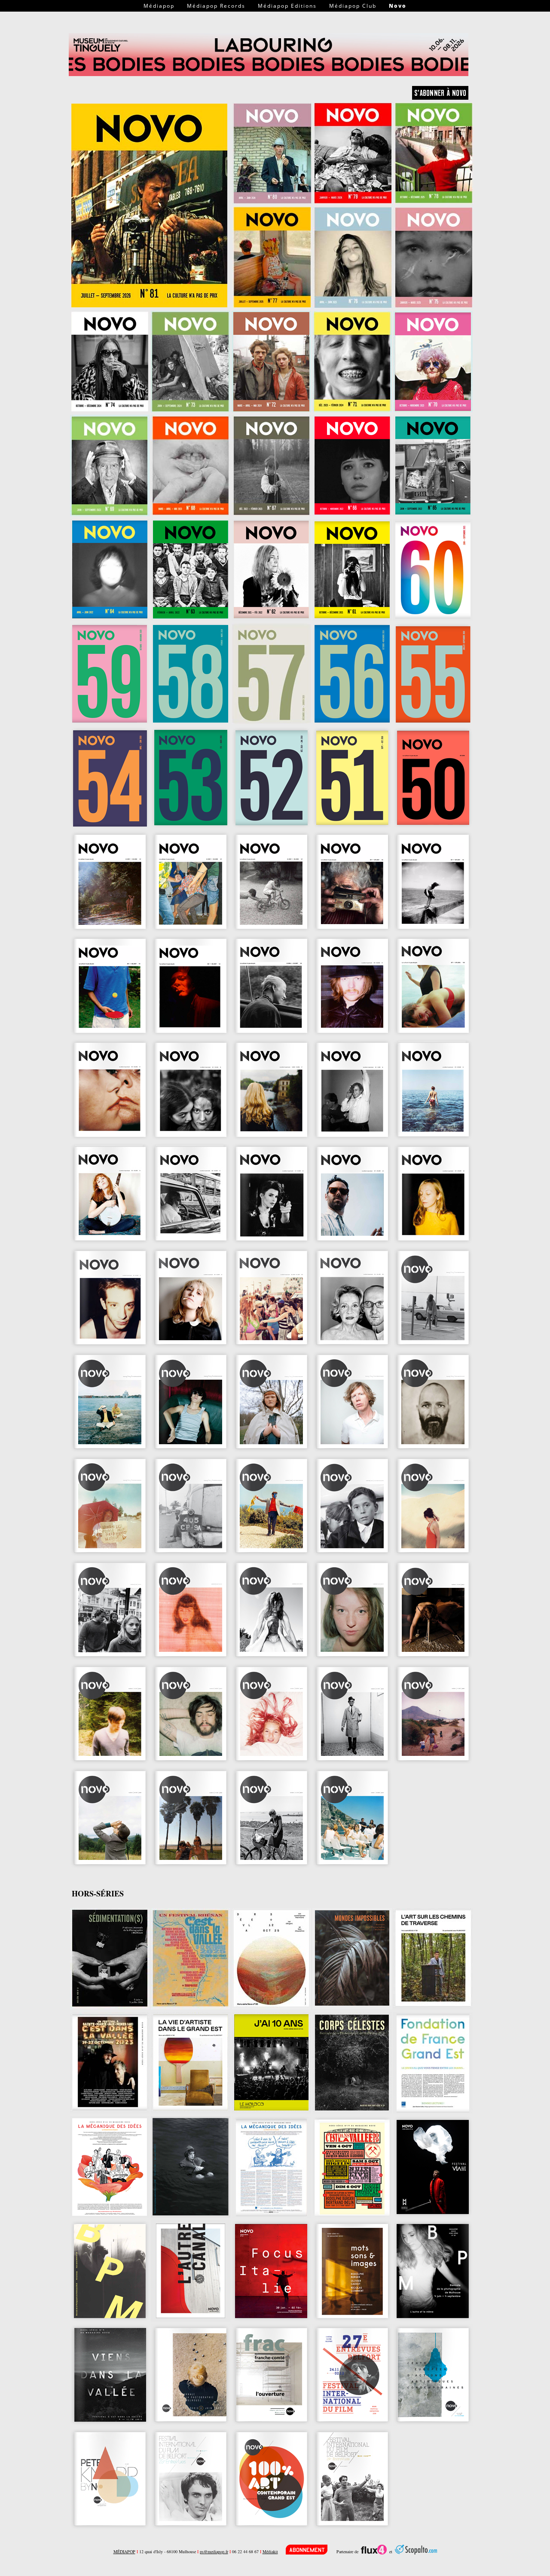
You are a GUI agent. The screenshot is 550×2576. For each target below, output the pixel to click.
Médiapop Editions (287, 6)
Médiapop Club (353, 6)
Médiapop (159, 6)
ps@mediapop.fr (214, 2551)
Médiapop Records (216, 6)
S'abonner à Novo (440, 93)
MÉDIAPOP (124, 2551)
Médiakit (270, 2551)
